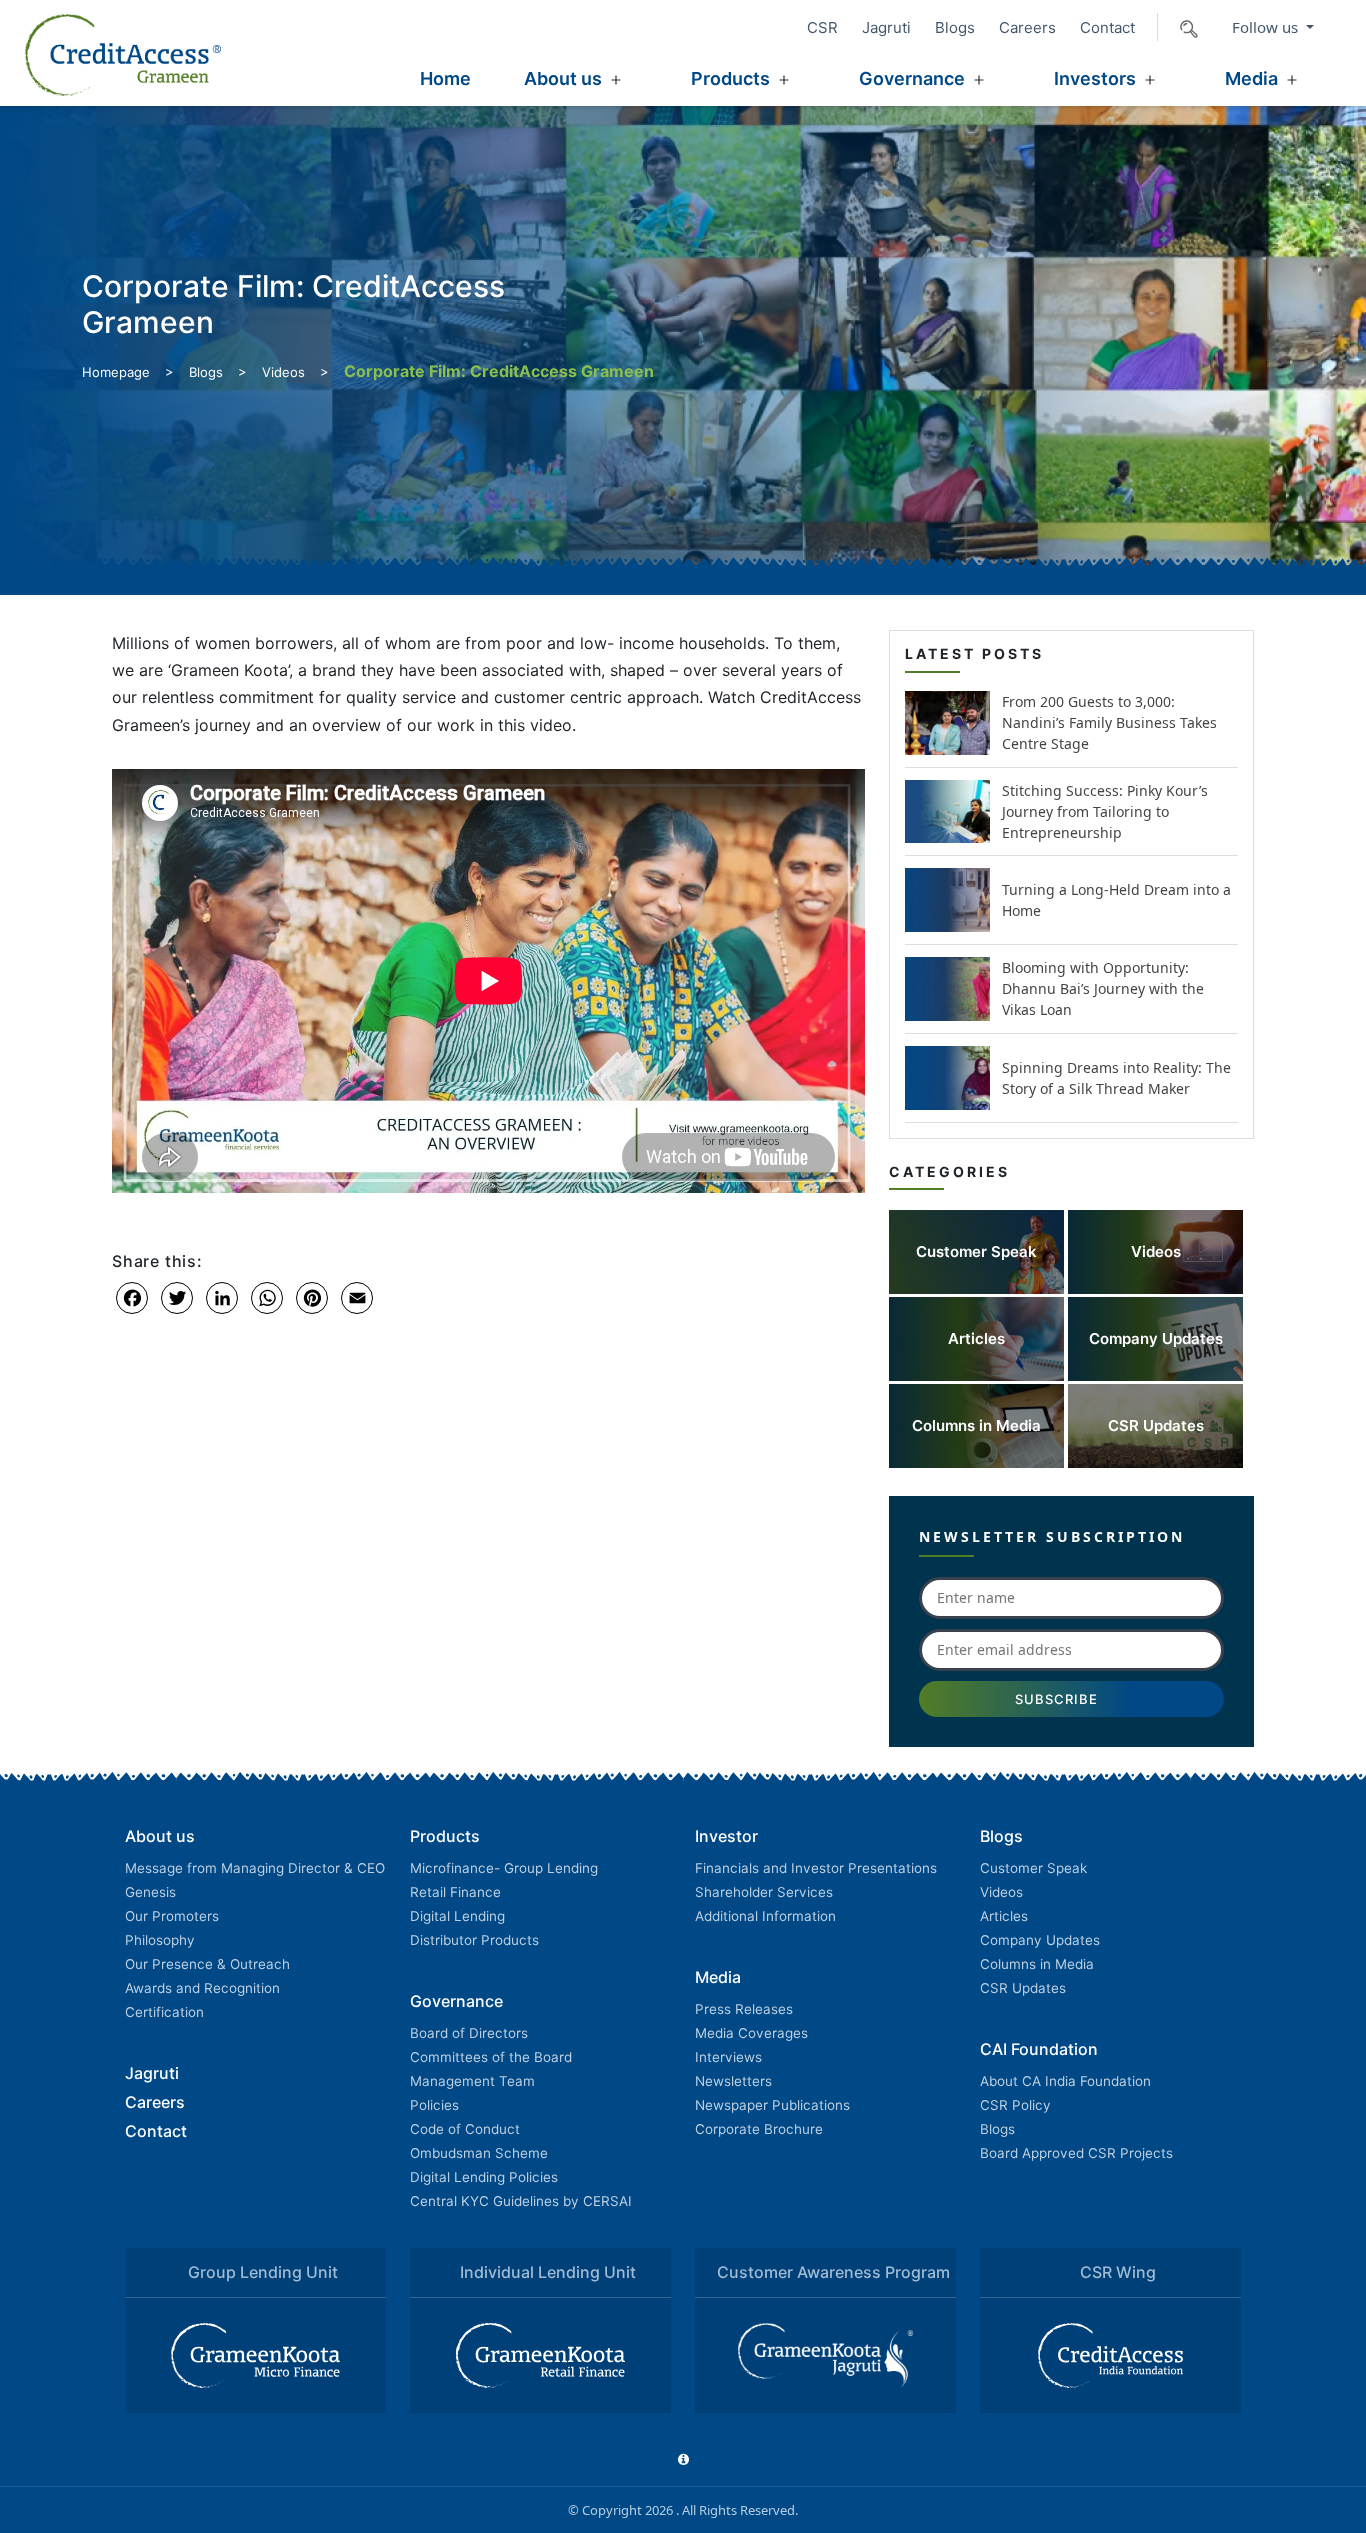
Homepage (116, 372)
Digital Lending (457, 1916)
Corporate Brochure (759, 2129)
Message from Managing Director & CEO (255, 1868)
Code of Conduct (465, 2129)
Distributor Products (474, 1940)
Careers (1027, 27)
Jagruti (886, 27)
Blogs (955, 27)
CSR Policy (1015, 2105)
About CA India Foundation (1065, 2081)
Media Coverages (751, 2033)
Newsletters (733, 2081)
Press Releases (744, 2009)
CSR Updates (1023, 1988)
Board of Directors (469, 2033)
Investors (1095, 78)
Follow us (1267, 27)
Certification (164, 2012)
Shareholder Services (764, 1892)
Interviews (728, 2057)
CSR (822, 27)
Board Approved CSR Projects (1076, 2153)
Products (730, 78)
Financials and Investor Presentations (816, 1868)
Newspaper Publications (772, 2105)
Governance (912, 78)
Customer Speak (1033, 1868)
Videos (283, 372)
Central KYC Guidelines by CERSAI (521, 2201)
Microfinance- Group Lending (504, 1868)
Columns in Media (1037, 1964)
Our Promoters (172, 1916)
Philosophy (160, 1940)
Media (1251, 78)
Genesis (150, 1892)
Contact (1107, 27)
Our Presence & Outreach (207, 1964)
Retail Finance (455, 1892)
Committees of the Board (491, 2057)
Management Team (472, 2081)
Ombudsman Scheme (479, 2153)
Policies (434, 2105)
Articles (1004, 1916)
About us (563, 78)
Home (445, 78)
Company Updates (1040, 1940)
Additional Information (765, 1916)
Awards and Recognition (202, 1988)
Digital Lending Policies (484, 2177)
